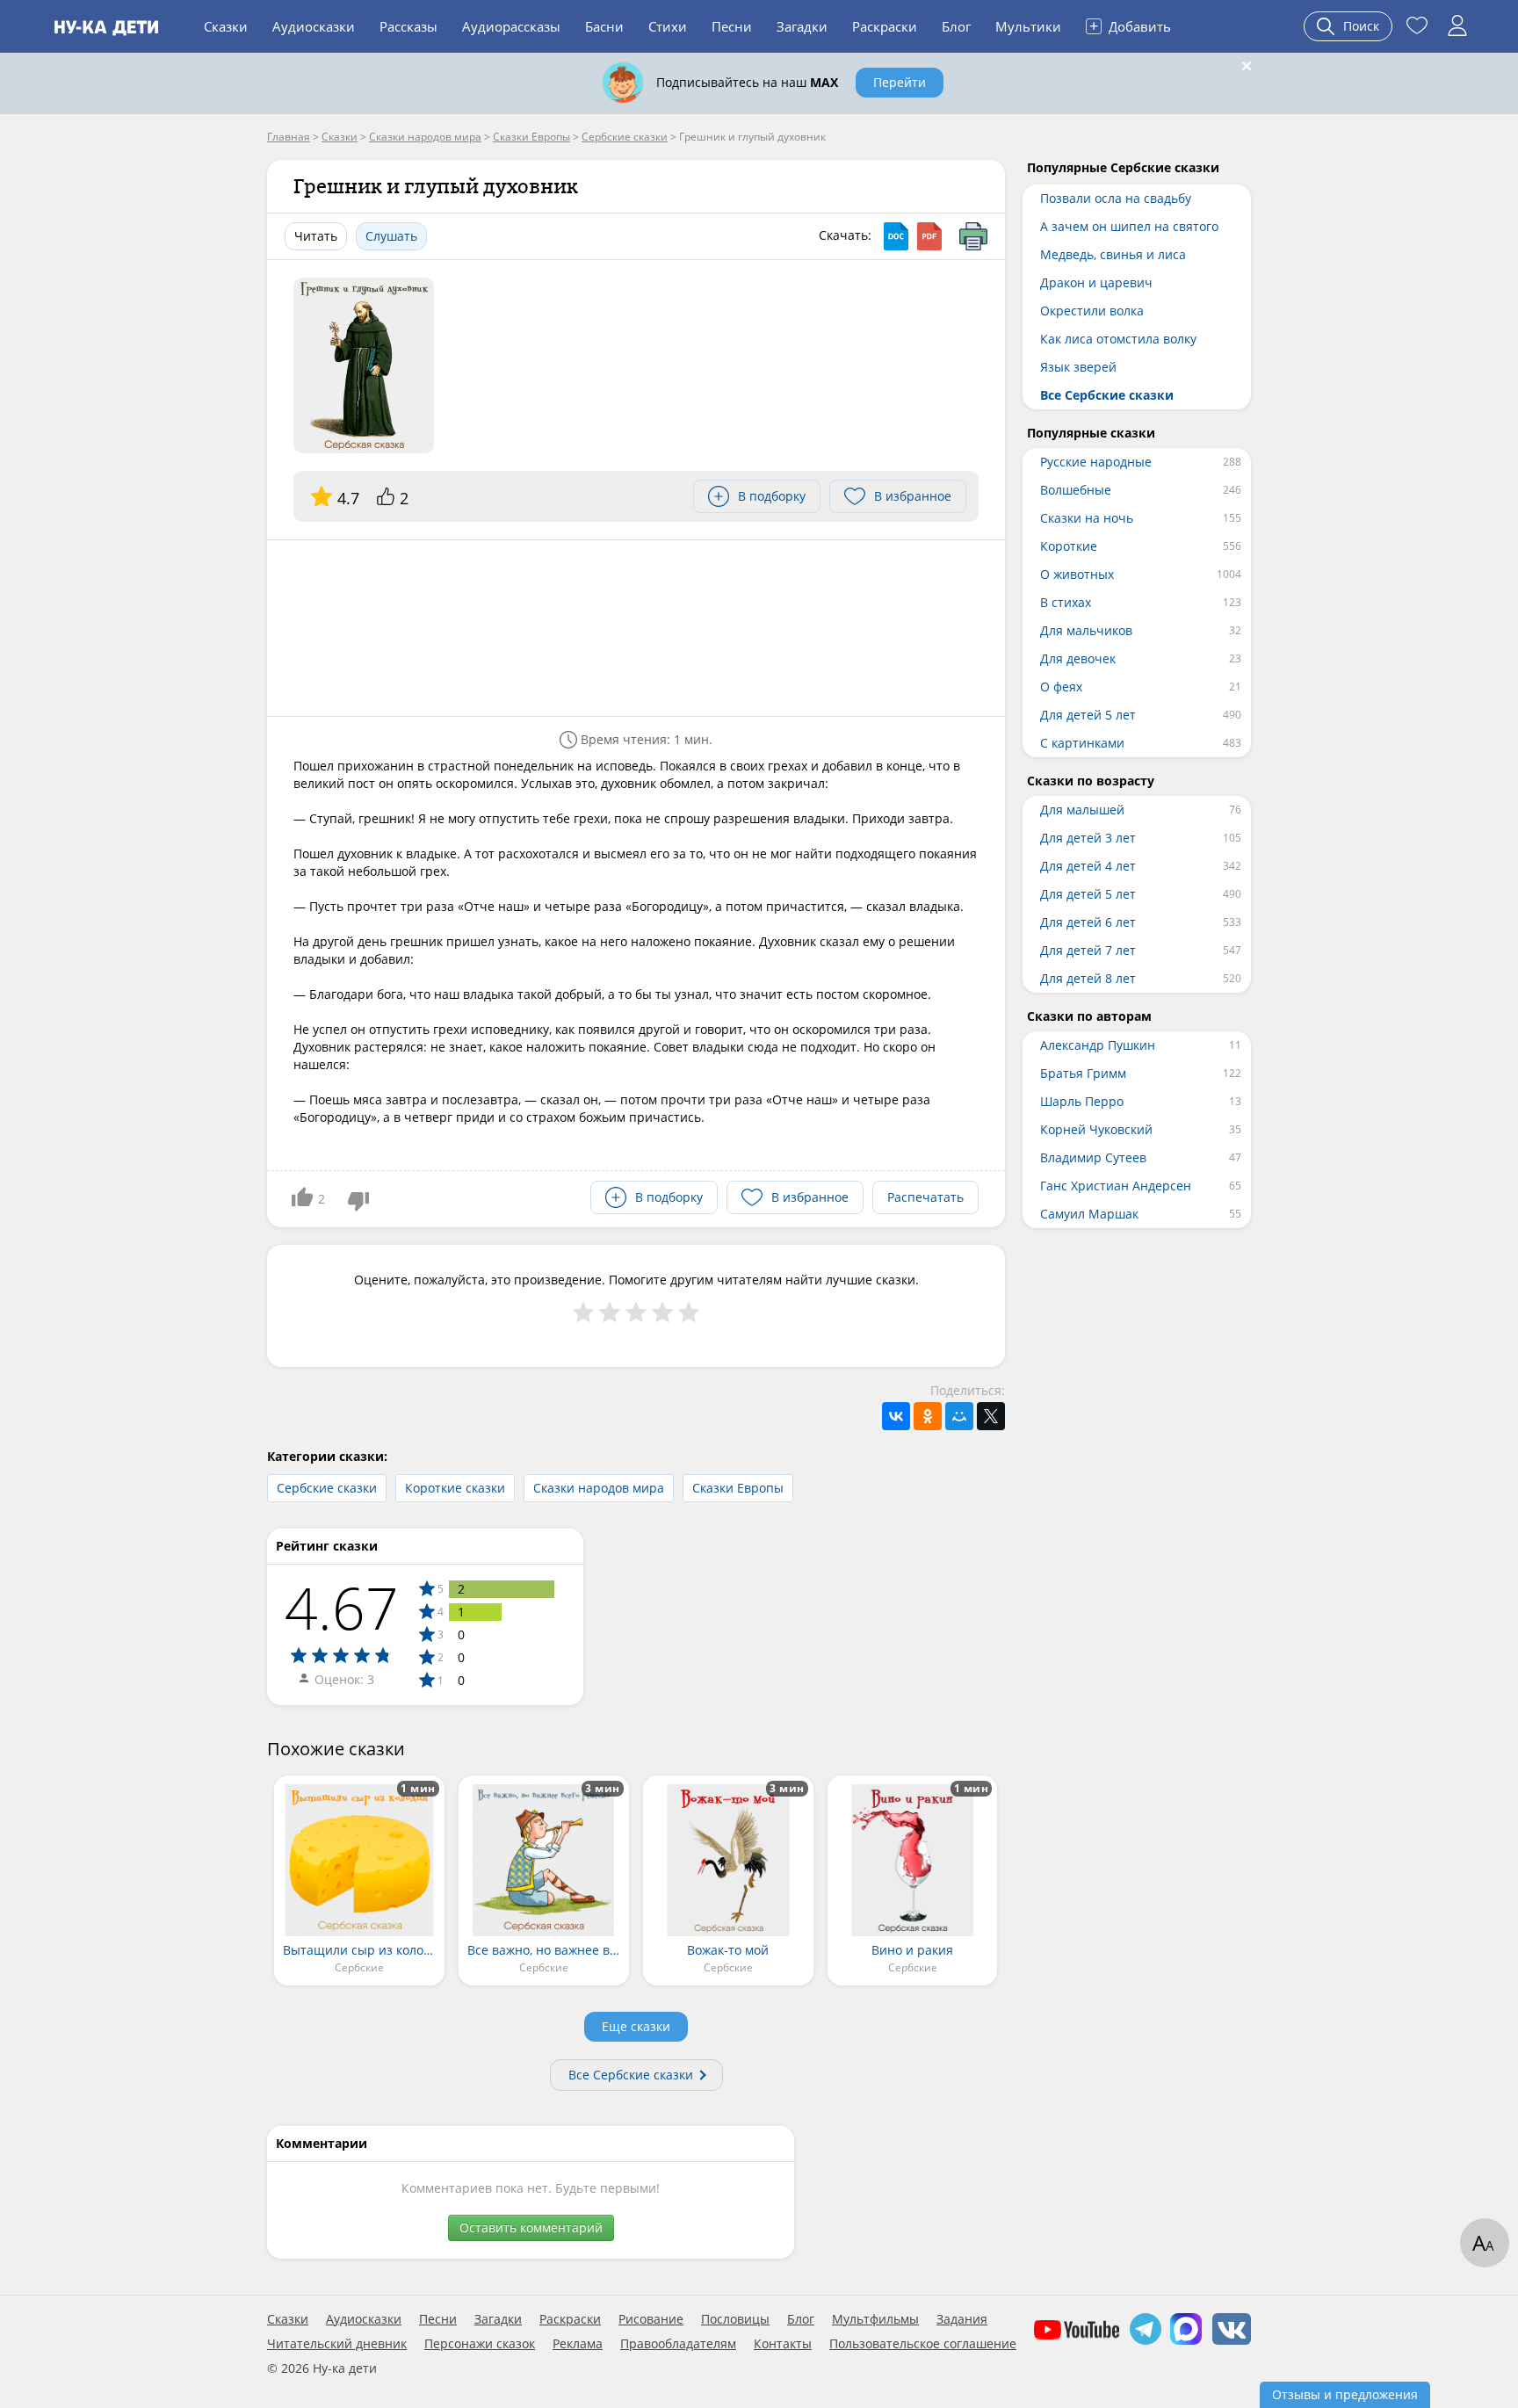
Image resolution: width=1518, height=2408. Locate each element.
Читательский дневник (337, 2344)
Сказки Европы (738, 1488)
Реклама (578, 2344)
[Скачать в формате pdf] (929, 236)
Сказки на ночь (1087, 518)
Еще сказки (636, 2026)
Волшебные (1076, 490)
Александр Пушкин (1098, 1045)
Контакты (783, 2344)
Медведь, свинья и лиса (1113, 254)
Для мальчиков (1086, 630)
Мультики (1028, 26)
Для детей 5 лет (1088, 715)
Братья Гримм (1083, 1073)
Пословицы (735, 2319)
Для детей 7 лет (1088, 950)
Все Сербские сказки (631, 2075)
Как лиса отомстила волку (1118, 339)
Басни (604, 26)
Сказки (226, 26)
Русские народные (1096, 462)
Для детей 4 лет (1088, 866)
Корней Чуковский (1096, 1129)
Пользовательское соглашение (923, 2344)
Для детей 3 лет (1088, 838)
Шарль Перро (1082, 1101)
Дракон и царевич (1096, 282)
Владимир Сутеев (1093, 1157)
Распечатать (925, 1197)
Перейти (900, 82)
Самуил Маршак (1089, 1214)
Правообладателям (678, 2344)
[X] (991, 1416)
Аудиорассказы (511, 26)
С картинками (1082, 743)
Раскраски (885, 26)
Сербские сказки (327, 1488)
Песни (732, 26)
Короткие (1069, 546)
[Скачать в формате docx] (896, 236)
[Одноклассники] (928, 1416)
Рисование (651, 2319)
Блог (956, 26)
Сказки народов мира (599, 1488)
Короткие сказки (455, 1488)
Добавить (1130, 25)
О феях (1061, 687)
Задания (962, 2319)
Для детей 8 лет (1088, 978)
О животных (1077, 574)
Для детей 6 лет (1088, 922)
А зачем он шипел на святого (1129, 226)
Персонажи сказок (480, 2344)
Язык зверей (1078, 367)
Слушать (391, 236)
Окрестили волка (1092, 311)
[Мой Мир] (959, 1416)
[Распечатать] (973, 236)
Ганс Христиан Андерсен (1116, 1186)
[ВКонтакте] (896, 1416)
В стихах (1066, 602)
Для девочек (1078, 658)
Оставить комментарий (531, 2227)
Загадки (802, 26)
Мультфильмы (875, 2319)
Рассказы (408, 26)
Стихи (668, 26)
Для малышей (1082, 810)
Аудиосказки (314, 26)
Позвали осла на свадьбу (1116, 198)
